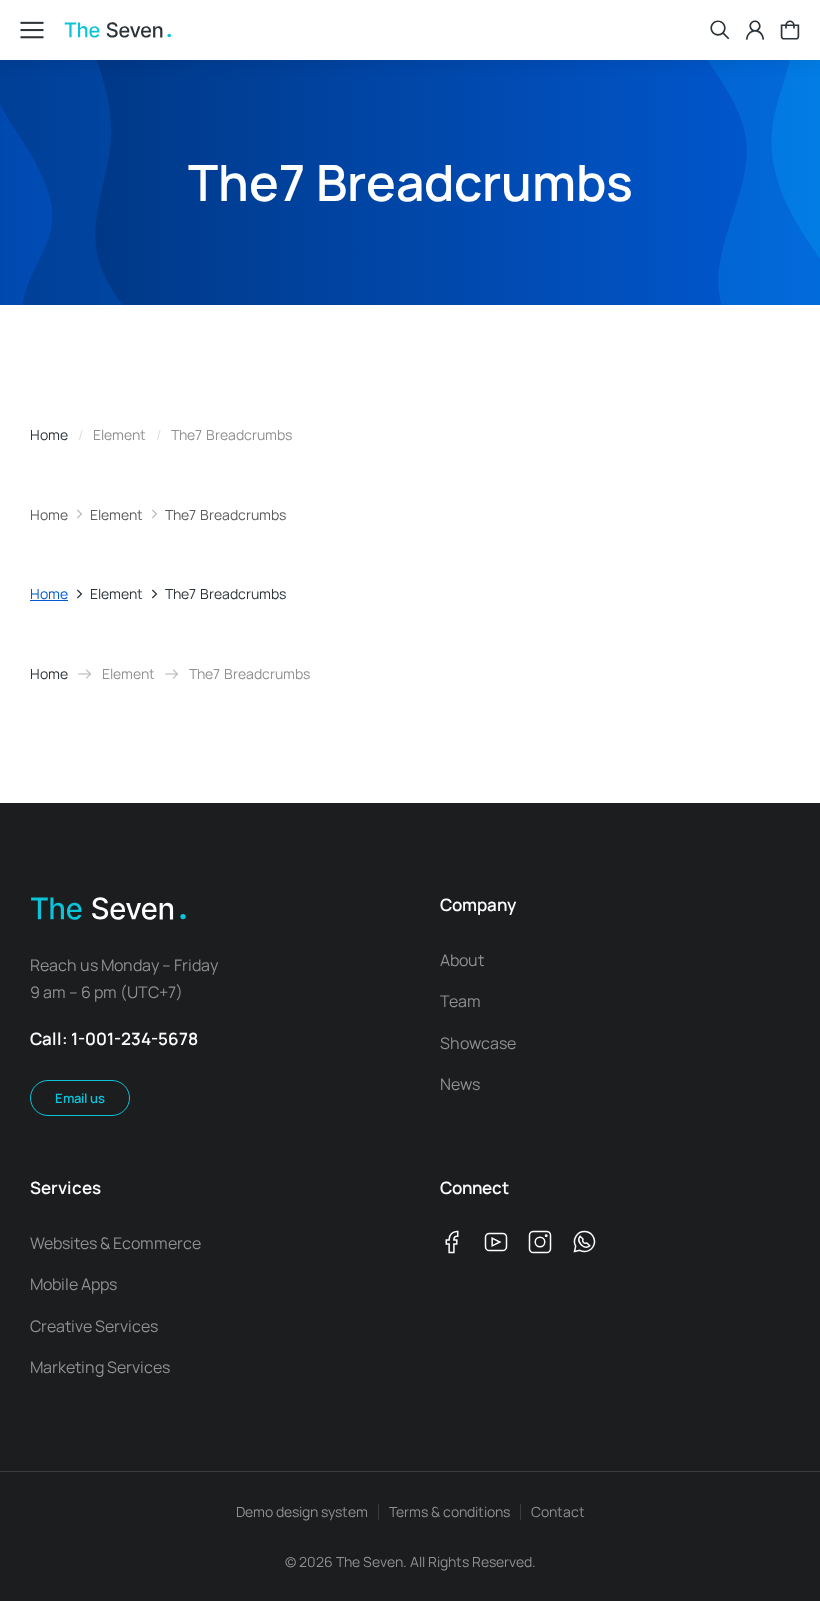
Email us (80, 1098)
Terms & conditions (449, 1511)
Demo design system (302, 1511)
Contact (558, 1511)
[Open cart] (790, 30)
